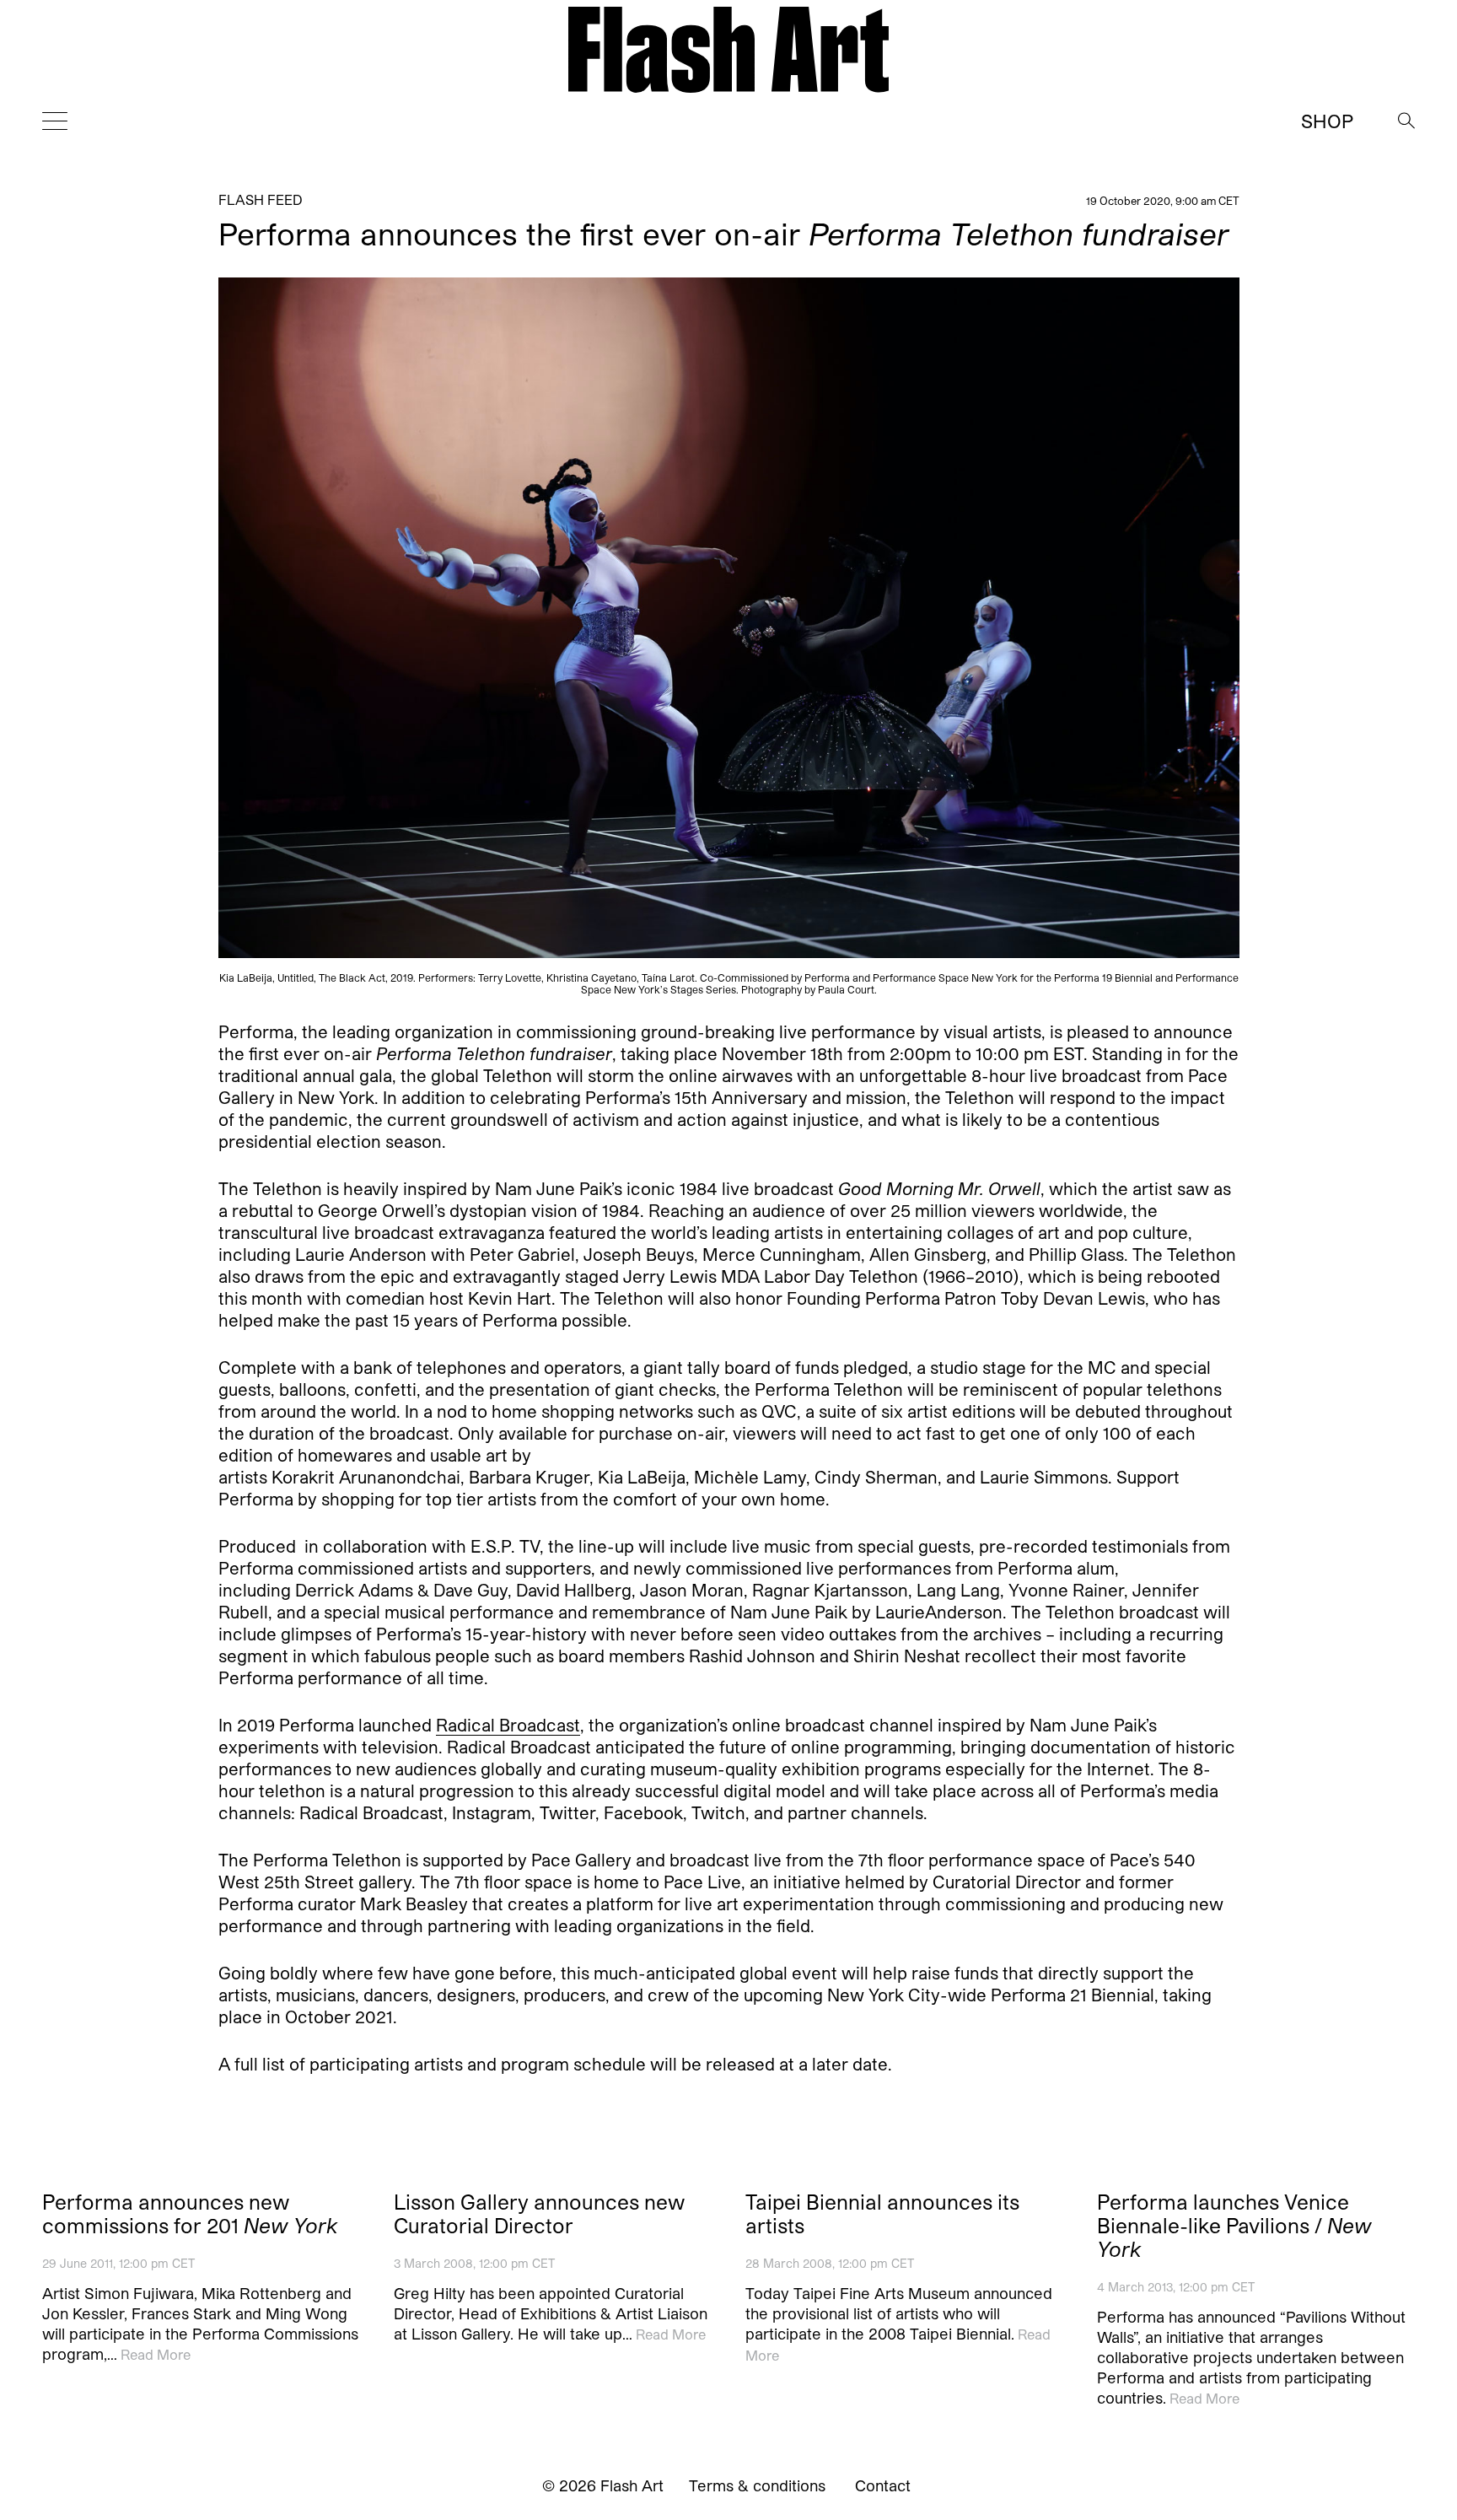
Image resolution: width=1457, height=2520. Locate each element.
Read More (156, 2354)
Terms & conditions (757, 2485)
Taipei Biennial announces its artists (882, 2214)
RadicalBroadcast (508, 1726)
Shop (1327, 121)
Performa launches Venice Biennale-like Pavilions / (1234, 2226)
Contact (883, 2485)
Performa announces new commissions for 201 (190, 2214)
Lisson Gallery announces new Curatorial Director (539, 2214)
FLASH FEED (261, 199)
